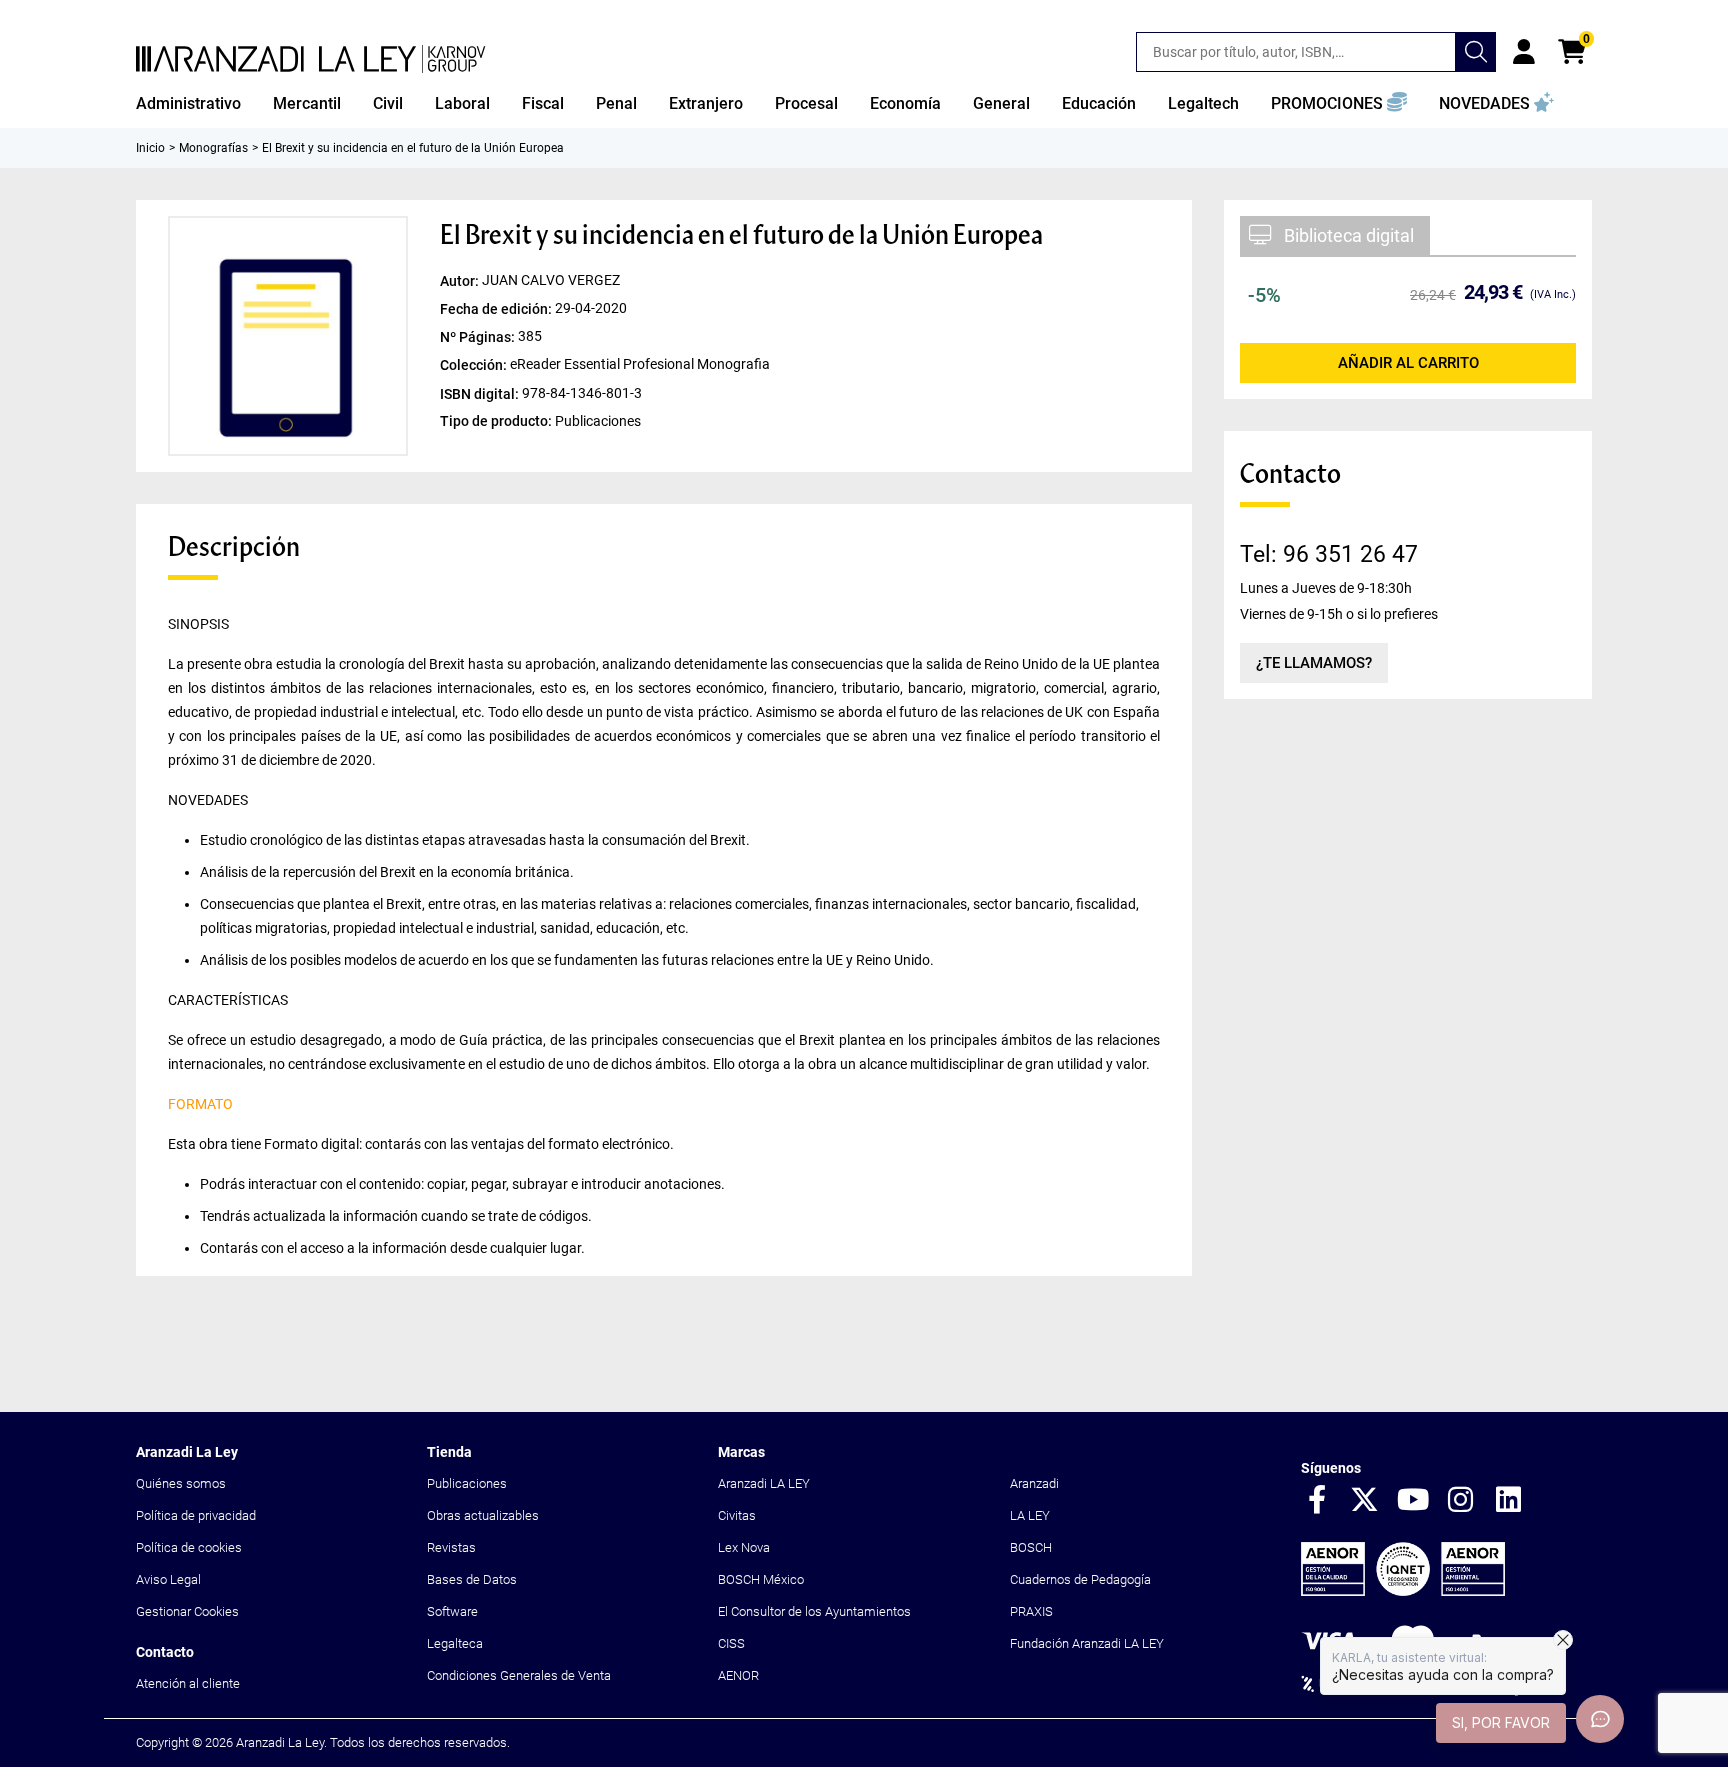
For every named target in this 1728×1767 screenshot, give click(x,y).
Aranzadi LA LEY (764, 1483)
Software (452, 1611)
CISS (731, 1643)
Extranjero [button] (706, 103)
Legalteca (455, 1643)
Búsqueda (1476, 52)
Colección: (475, 365)
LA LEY (1030, 1515)
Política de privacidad (196, 1515)
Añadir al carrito (1408, 363)
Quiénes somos (181, 1483)
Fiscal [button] (543, 103)
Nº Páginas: (479, 337)
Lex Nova (744, 1547)
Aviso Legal (168, 1579)
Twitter (1365, 1501)
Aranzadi (1034, 1483)
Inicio (150, 148)
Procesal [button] (806, 103)
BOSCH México (761, 1579)
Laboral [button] (462, 103)
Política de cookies (189, 1547)
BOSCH (1031, 1547)
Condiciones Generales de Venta (519, 1675)
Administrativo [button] (188, 103)
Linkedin (1509, 1501)
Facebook (1317, 1501)
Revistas (451, 1547)
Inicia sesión (1524, 52)
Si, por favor (1501, 1722)
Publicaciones (467, 1483)
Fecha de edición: (497, 309)
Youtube (1413, 1501)
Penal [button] (616, 103)
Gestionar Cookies (187, 1611)
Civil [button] (388, 103)
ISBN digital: (481, 393)
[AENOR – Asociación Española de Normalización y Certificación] (1403, 1591)
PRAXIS (1031, 1611)
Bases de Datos (472, 1579)
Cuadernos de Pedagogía (1080, 1579)
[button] (1339, 104)
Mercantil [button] (307, 103)
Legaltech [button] (1203, 103)
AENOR (738, 1675)
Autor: (461, 281)
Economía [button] (905, 103)
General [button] (1001, 103)
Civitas (737, 1515)
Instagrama (1461, 1501)
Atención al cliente (188, 1683)
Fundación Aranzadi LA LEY (1087, 1643)
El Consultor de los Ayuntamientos (814, 1611)
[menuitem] (188, 104)
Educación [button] (1099, 103)
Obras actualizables (483, 1515)
